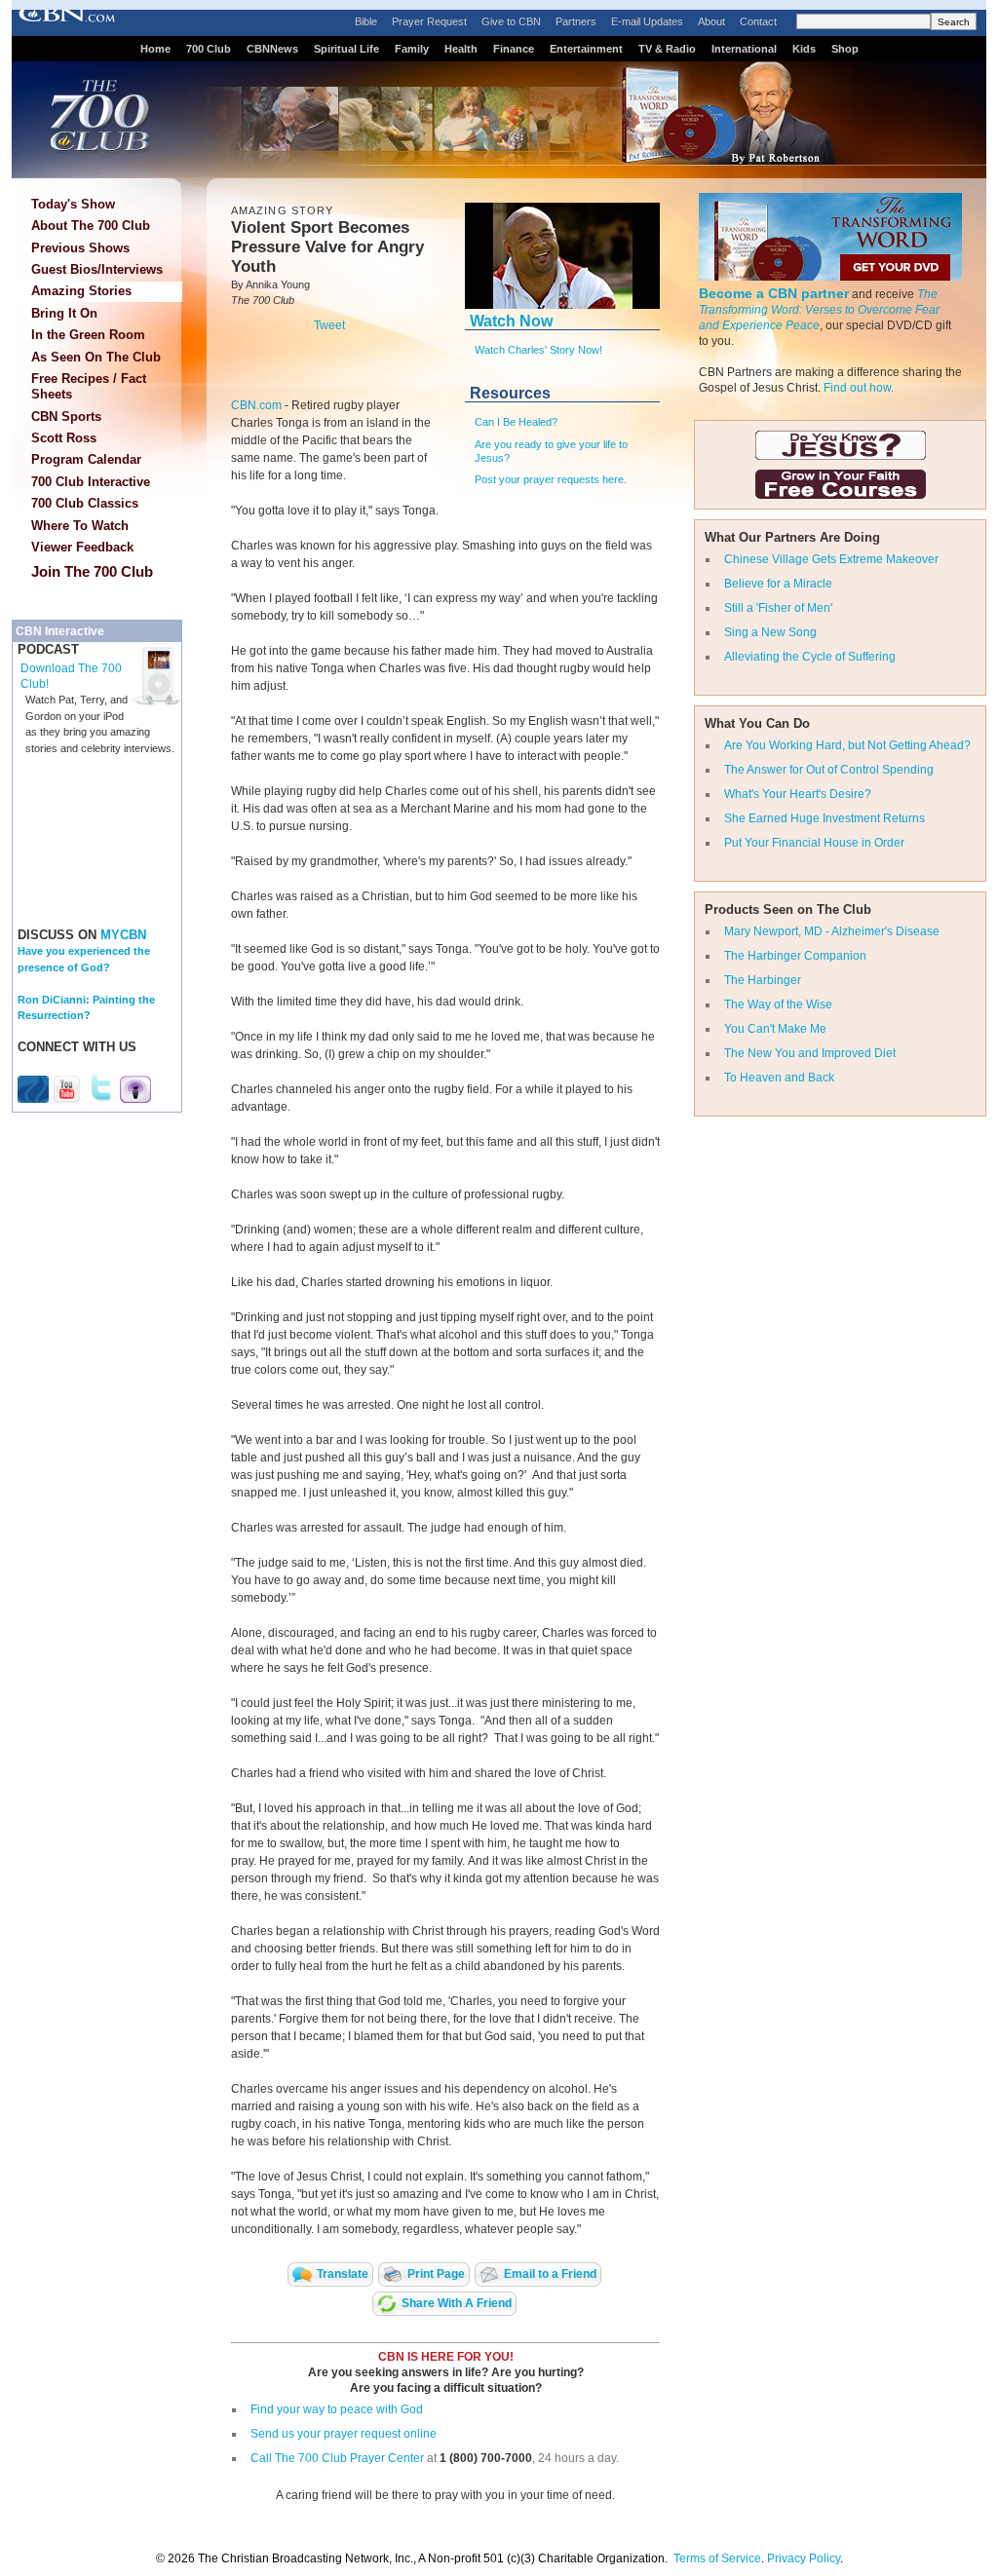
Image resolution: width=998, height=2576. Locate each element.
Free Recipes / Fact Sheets (89, 386)
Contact (758, 21)
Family (412, 49)
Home (155, 49)
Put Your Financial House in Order (814, 843)
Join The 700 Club (92, 571)
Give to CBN (511, 21)
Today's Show (73, 204)
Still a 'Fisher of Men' (778, 608)
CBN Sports (66, 417)
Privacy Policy (804, 2558)
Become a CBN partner (774, 293)
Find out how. (859, 388)
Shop (845, 49)
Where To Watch (80, 526)
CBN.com (256, 405)
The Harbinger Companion (795, 956)
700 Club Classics (85, 503)
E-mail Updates (647, 21)
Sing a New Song (770, 632)
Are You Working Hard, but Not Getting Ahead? (847, 745)
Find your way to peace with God (337, 2409)
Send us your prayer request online (344, 2434)
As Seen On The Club (96, 357)
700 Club (209, 49)
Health (461, 49)
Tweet (329, 325)
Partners (576, 21)
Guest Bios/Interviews (97, 269)
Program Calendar (86, 459)
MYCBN (123, 935)
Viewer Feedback (82, 547)
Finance (514, 49)
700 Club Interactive (91, 482)
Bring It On (64, 313)
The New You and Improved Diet (810, 1053)
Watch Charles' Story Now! (538, 350)
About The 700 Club (91, 226)
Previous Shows (80, 248)
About (711, 21)
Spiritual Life (346, 49)
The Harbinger (763, 980)
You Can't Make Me (775, 1029)
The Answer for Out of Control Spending (829, 770)
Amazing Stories (81, 291)
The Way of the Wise (778, 1004)
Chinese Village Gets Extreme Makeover (831, 559)
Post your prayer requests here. (551, 479)
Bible (366, 21)
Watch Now (511, 321)
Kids (804, 49)
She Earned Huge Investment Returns (825, 818)
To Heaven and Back (779, 1078)
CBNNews (272, 49)
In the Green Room (88, 335)
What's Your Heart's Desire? (798, 794)
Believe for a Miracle (778, 584)
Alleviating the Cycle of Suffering (810, 657)
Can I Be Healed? (516, 422)
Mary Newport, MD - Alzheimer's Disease (832, 931)
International (744, 49)
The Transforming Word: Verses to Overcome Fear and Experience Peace (819, 310)
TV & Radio (667, 49)
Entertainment (586, 49)
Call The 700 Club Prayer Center (337, 2458)
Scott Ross (64, 438)
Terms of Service (717, 2558)
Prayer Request (429, 21)
